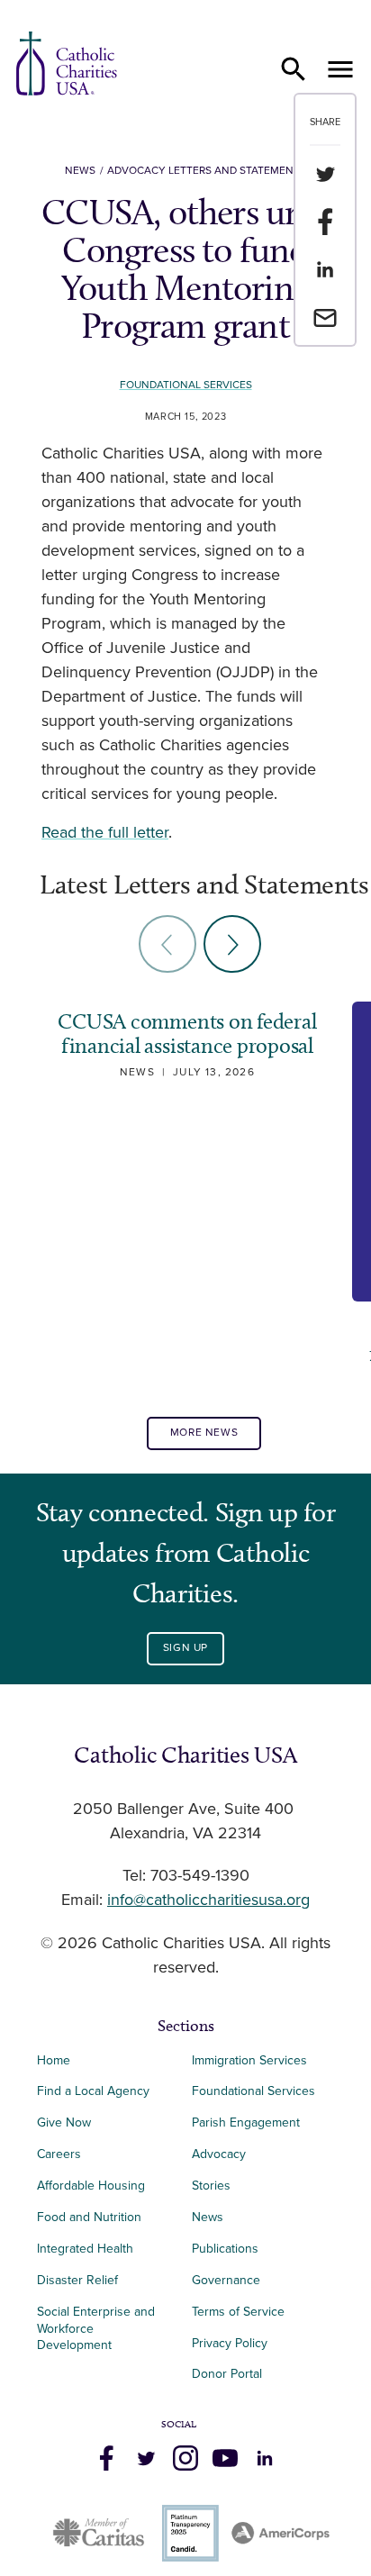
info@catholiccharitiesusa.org (208, 1900)
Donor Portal (227, 2374)
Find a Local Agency (93, 2091)
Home (54, 2060)
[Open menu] (340, 69)
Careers (59, 2154)
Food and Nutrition (89, 2217)
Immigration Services (249, 2060)
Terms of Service (238, 2312)
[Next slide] (232, 944)
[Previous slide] (167, 944)
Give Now (64, 2122)
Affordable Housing (91, 2186)
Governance (226, 2280)
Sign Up (185, 1648)
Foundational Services (186, 385)
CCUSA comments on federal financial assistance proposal (187, 1034)
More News (204, 1433)
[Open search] (294, 69)
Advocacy (219, 2154)
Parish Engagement (246, 2122)
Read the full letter (105, 833)
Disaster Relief (77, 2280)
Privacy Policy (230, 2343)
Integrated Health (85, 2249)
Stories (211, 2186)
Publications (225, 2249)
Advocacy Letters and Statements (207, 171)
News (80, 171)
